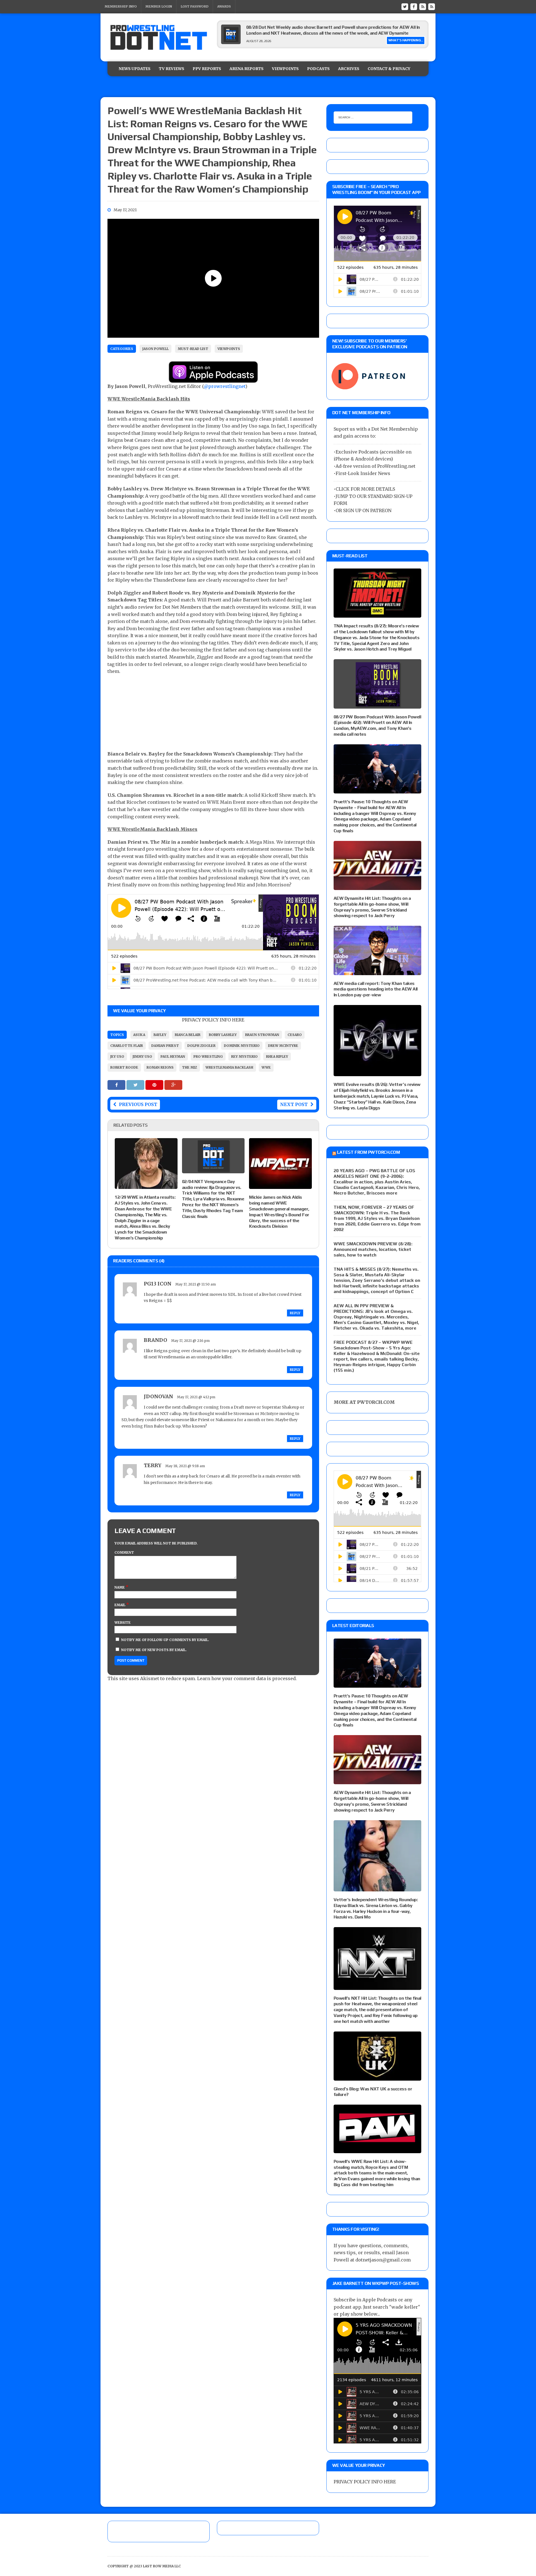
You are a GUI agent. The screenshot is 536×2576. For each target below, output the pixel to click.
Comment (124, 1552)
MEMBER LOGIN (159, 6)
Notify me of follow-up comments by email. (165, 1640)
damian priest (165, 1046)
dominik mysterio (242, 1046)
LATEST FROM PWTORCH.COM (368, 1152)
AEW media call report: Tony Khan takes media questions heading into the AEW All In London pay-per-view (376, 989)
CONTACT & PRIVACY (389, 69)
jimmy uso (142, 1056)
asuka (139, 1035)
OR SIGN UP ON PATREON (363, 510)
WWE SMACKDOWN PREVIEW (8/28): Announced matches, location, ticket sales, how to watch (373, 1249)
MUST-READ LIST (193, 349)
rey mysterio (244, 1056)
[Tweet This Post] (136, 1085)
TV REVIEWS (172, 69)
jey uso (117, 1056)
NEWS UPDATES (135, 69)
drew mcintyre (283, 1046)
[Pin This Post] (155, 1085)
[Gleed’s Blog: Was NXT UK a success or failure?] (377, 2077)
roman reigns (160, 1067)
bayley (160, 1035)
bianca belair (188, 1035)
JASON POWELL (155, 349)
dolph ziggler (201, 1046)
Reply (295, 1313)
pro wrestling (208, 1056)
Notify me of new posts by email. (154, 1650)
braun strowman (262, 1035)
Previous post (138, 1104)
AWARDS (224, 6)
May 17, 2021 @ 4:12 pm (196, 1397)
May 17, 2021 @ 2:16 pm (190, 1341)
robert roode (124, 1067)
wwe (266, 1067)
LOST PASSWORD (195, 6)
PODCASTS (318, 69)
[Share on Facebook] (117, 1085)
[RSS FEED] (423, 6)
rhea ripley (277, 1056)
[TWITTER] (405, 6)
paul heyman (173, 1056)
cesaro (295, 1035)
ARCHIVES (349, 69)
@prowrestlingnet (225, 386)
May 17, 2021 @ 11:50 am (196, 1284)
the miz (190, 1067)
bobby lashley (223, 1035)
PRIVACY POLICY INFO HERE (213, 1020)
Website (123, 1622)
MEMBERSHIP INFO (121, 6)
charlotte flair (127, 1046)
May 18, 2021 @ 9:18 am (185, 1466)
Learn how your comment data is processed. (247, 1678)
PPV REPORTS (207, 69)
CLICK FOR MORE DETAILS (365, 489)
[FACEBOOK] (414, 6)
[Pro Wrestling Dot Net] (159, 37)
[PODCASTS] (432, 6)
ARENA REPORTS (247, 69)
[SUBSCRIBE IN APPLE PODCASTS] (213, 379)
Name (120, 1587)
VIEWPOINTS (285, 69)
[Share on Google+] (173, 1085)
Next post (294, 1104)
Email (120, 1605)
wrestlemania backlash (229, 1067)
